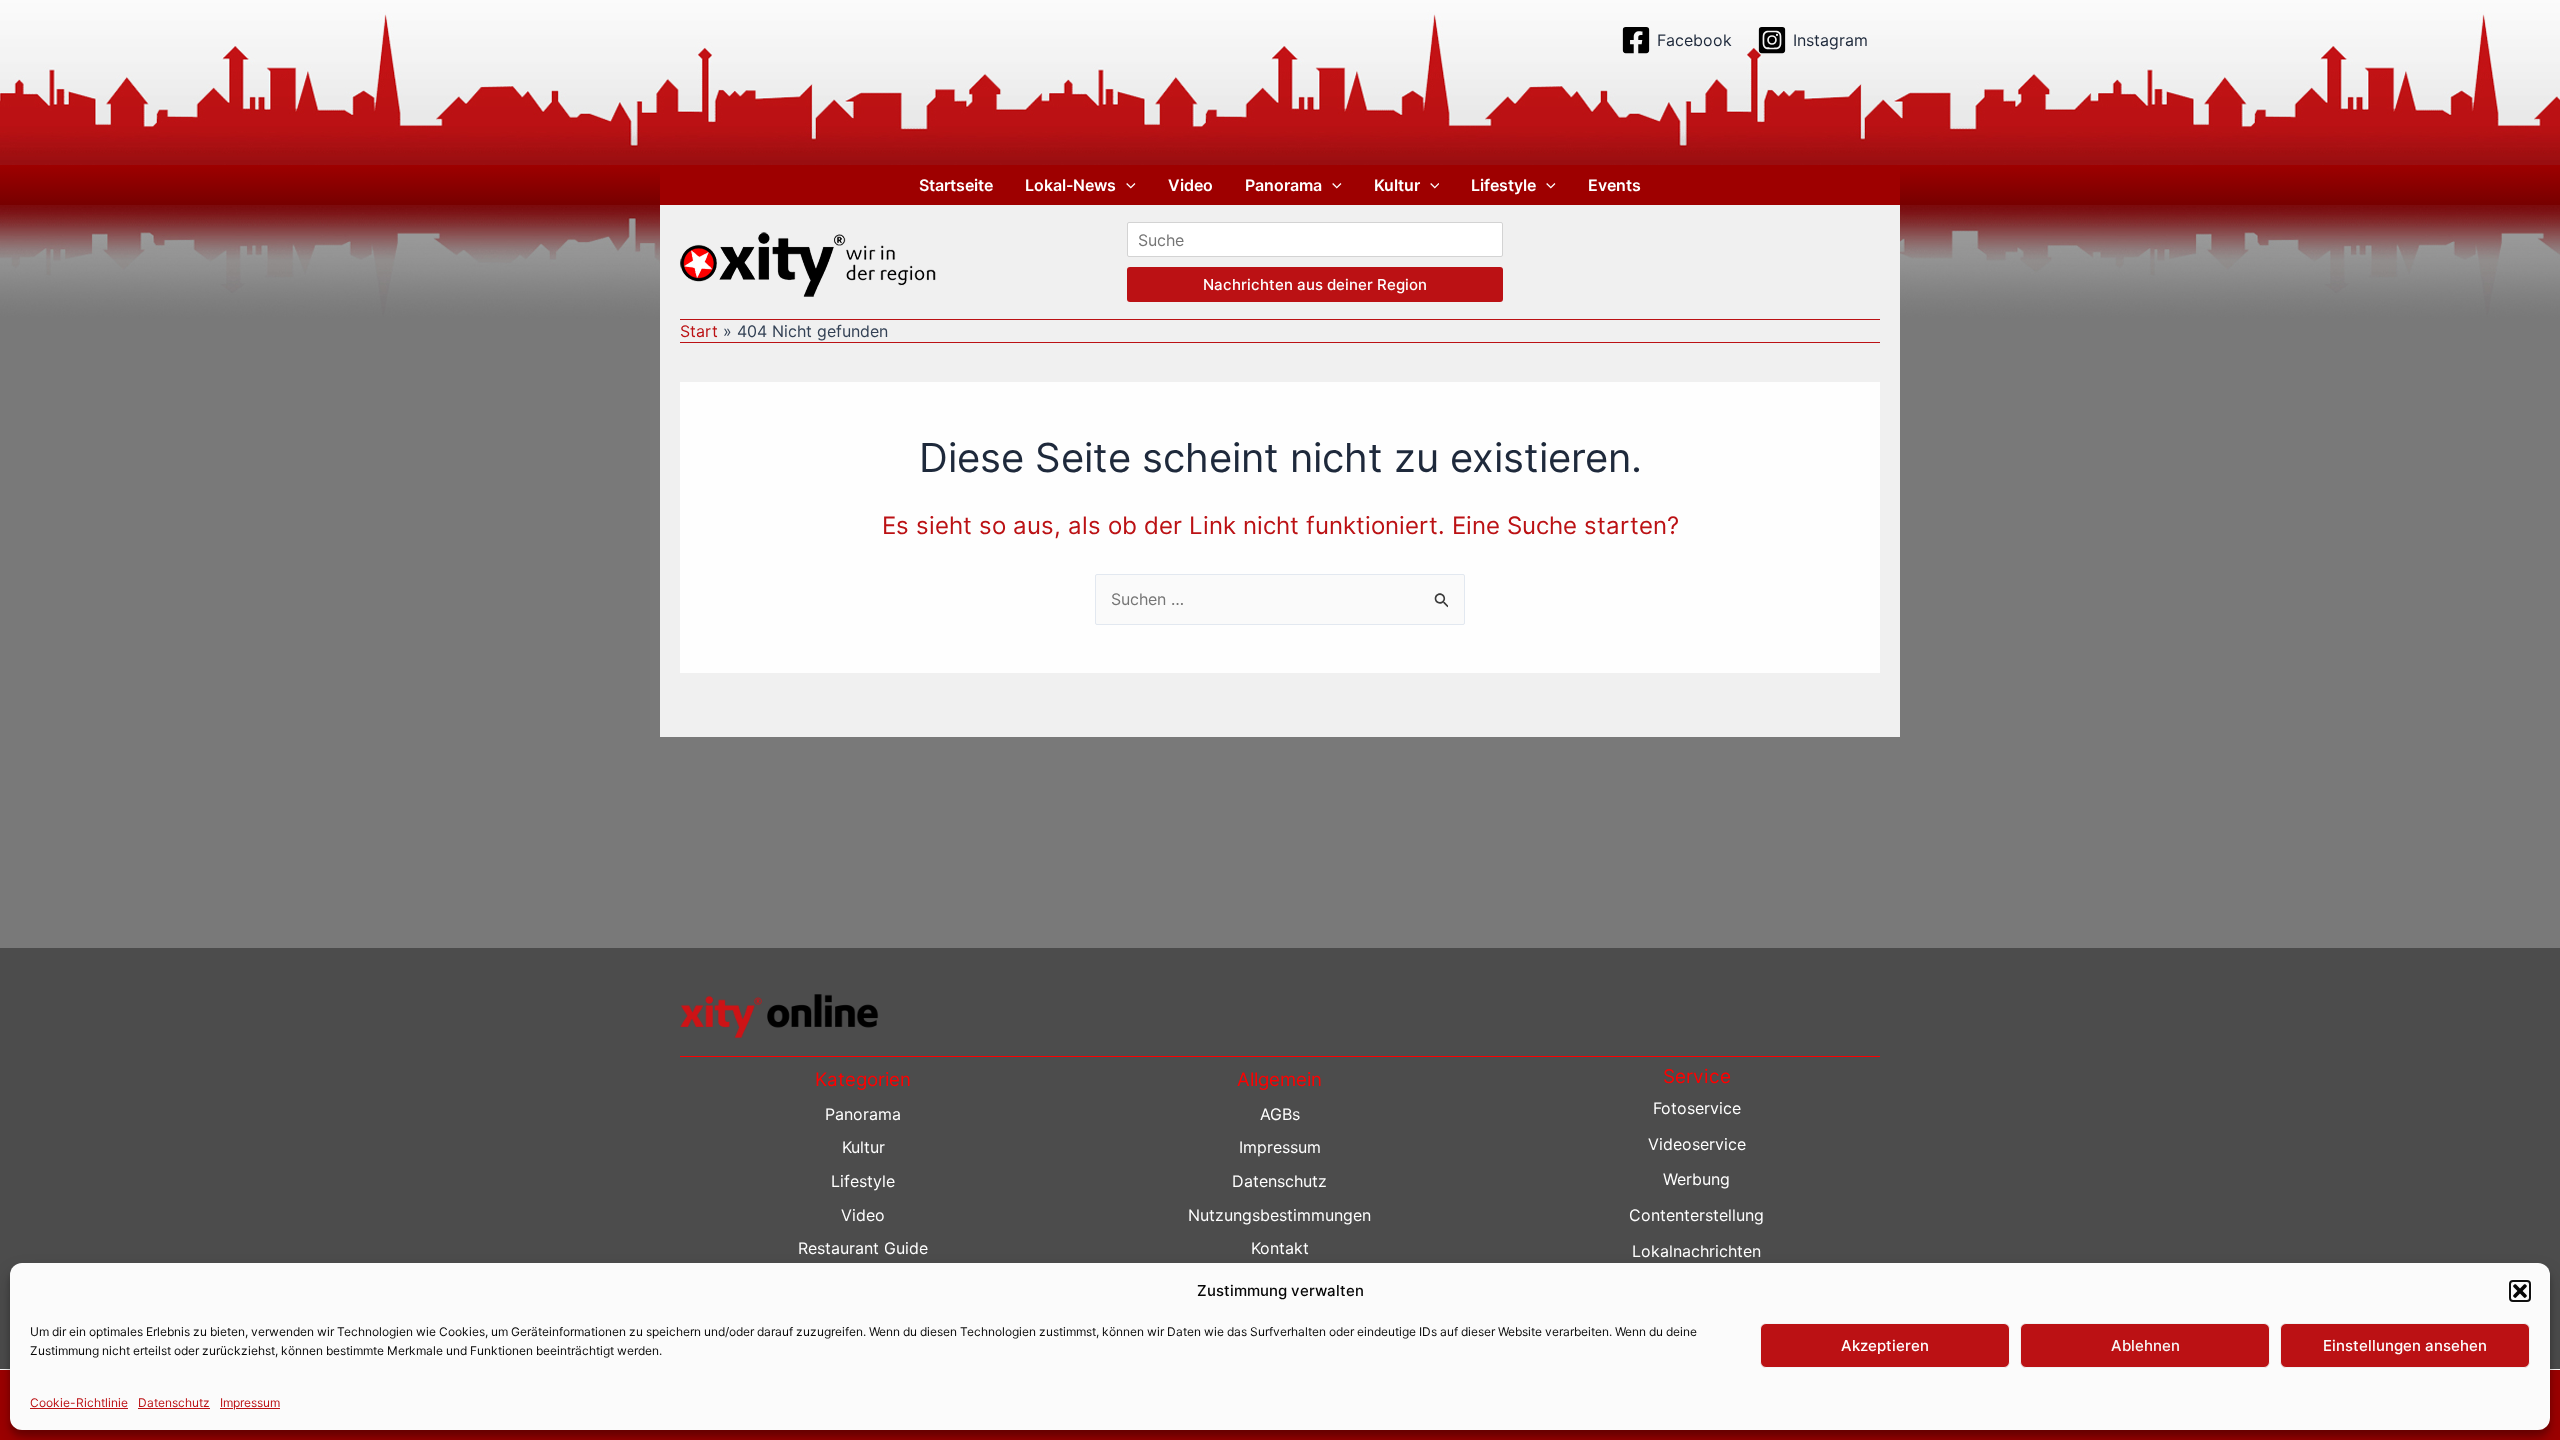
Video (1190, 185)
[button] (2520, 1291)
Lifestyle (1503, 185)
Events (1614, 185)
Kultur (1397, 185)
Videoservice (1697, 1144)
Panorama (1283, 185)
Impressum (250, 1401)
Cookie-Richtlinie (79, 1401)
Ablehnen (2145, 1345)
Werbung (1696, 1179)
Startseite (956, 185)
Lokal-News (1070, 185)
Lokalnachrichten (1696, 1251)
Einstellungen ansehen (2405, 1345)
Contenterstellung (1696, 1215)
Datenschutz (174, 1401)
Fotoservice (1697, 1108)
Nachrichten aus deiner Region (1315, 284)
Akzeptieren (1885, 1345)
